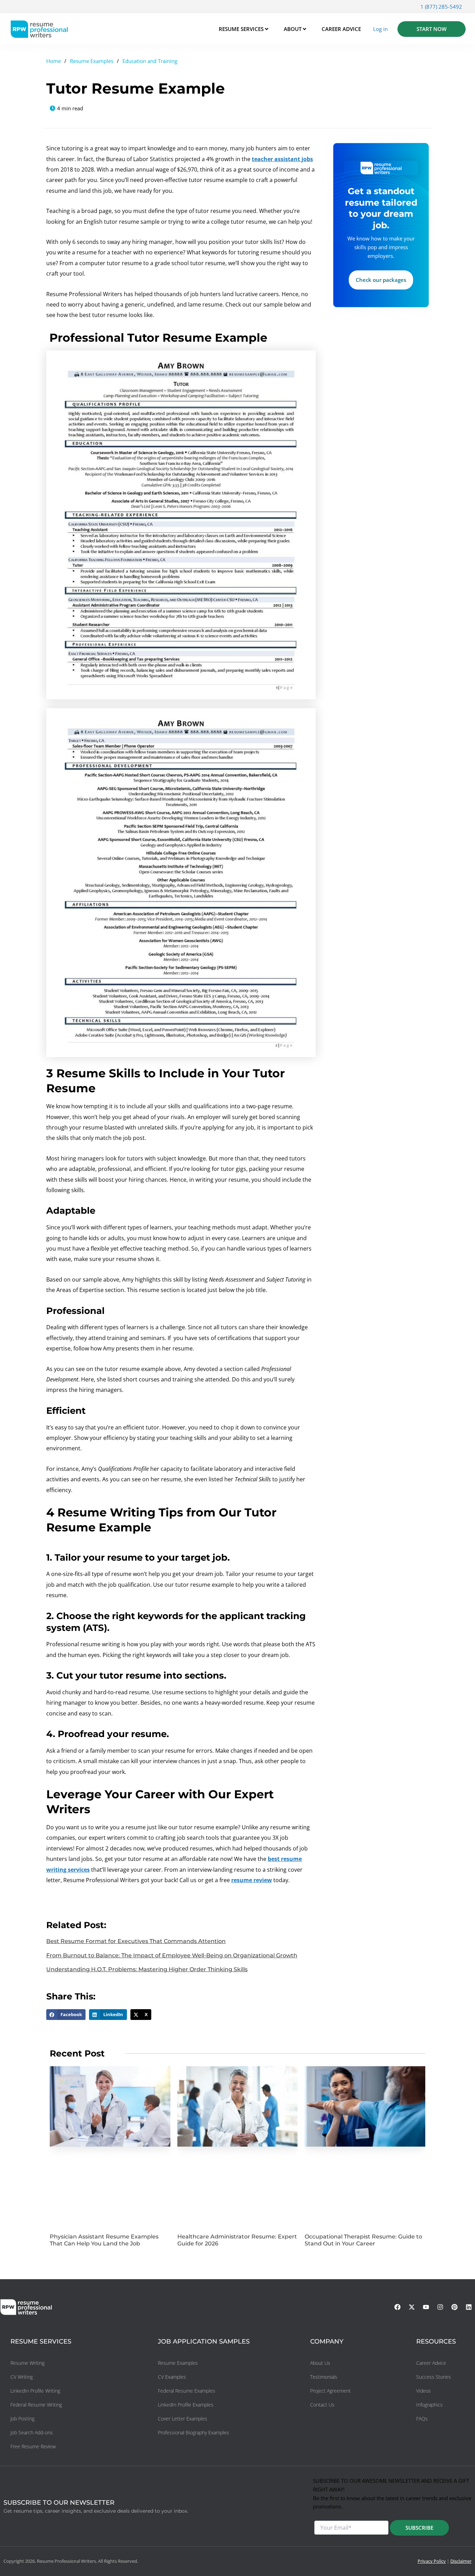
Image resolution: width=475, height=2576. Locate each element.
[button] (66, 2015)
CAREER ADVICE (341, 29)
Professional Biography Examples (194, 2432)
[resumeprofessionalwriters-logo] (39, 29)
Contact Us (322, 2405)
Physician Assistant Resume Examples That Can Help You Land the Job (104, 2240)
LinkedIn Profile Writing (35, 2391)
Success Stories (434, 2377)
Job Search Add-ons (32, 2432)
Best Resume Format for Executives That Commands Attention (136, 1941)
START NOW (432, 29)
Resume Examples (92, 61)
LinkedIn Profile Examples (186, 2405)
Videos (424, 2391)
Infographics (429, 2405)
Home (54, 61)
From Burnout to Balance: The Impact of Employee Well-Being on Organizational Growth (172, 1955)
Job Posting (22, 2419)
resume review (252, 1880)
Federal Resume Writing (36, 2405)
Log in (380, 29)
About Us (320, 2363)
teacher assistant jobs (282, 159)
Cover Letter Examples (183, 2419)
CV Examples (172, 2377)
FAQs (422, 2419)
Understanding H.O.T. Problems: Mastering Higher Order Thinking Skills (147, 1969)
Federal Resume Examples (187, 2391)
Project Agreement (331, 2391)
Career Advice (431, 2363)
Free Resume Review (33, 2446)
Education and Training (150, 61)
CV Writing (22, 2377)
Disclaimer (461, 2561)
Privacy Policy (432, 2561)
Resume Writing (27, 2363)
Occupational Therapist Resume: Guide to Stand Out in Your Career (363, 2240)
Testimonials (324, 2377)
